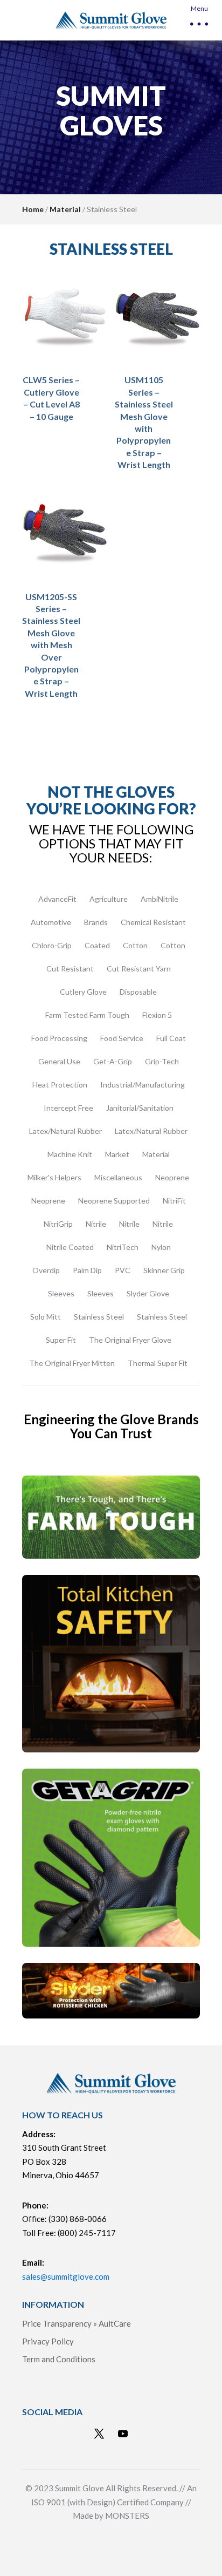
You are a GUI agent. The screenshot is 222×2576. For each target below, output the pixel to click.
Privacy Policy (48, 2341)
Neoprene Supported (114, 1201)
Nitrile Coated (70, 1247)
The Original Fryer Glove (130, 1340)
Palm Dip (87, 1270)
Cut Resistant (70, 968)
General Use (59, 1061)
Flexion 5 (157, 1015)
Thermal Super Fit (158, 1363)
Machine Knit (70, 1154)
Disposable (138, 992)
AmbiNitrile (159, 899)
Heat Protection (60, 1085)
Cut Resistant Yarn (139, 968)
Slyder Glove (148, 1293)
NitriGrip (58, 1224)
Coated (97, 945)
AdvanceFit (57, 899)
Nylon (161, 1247)
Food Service (122, 1038)
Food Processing (59, 1038)
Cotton (135, 945)
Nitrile (96, 1224)
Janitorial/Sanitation (140, 1108)
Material (65, 209)
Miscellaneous (118, 1177)
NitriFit (174, 1201)
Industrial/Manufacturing (143, 1085)
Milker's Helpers (54, 1177)
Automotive (51, 922)
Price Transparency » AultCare (77, 2323)
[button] (198, 20)
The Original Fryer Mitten (72, 1363)
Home (33, 209)
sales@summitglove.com (66, 2276)
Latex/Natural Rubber (65, 1131)
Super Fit (61, 1340)
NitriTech (123, 1247)
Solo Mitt (46, 1317)
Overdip (46, 1270)
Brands (96, 922)
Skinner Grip (164, 1270)
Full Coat (171, 1038)
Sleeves (61, 1293)
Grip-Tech (162, 1061)
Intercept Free (68, 1108)
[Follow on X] (99, 2434)
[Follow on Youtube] (123, 2434)
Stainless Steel (99, 1317)
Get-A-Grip (113, 1061)
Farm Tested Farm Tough (87, 1015)
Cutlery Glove (83, 992)
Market (117, 1154)
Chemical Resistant (153, 922)
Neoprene (172, 1177)
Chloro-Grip (52, 945)
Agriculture (109, 899)
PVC (123, 1270)
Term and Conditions (59, 2359)
